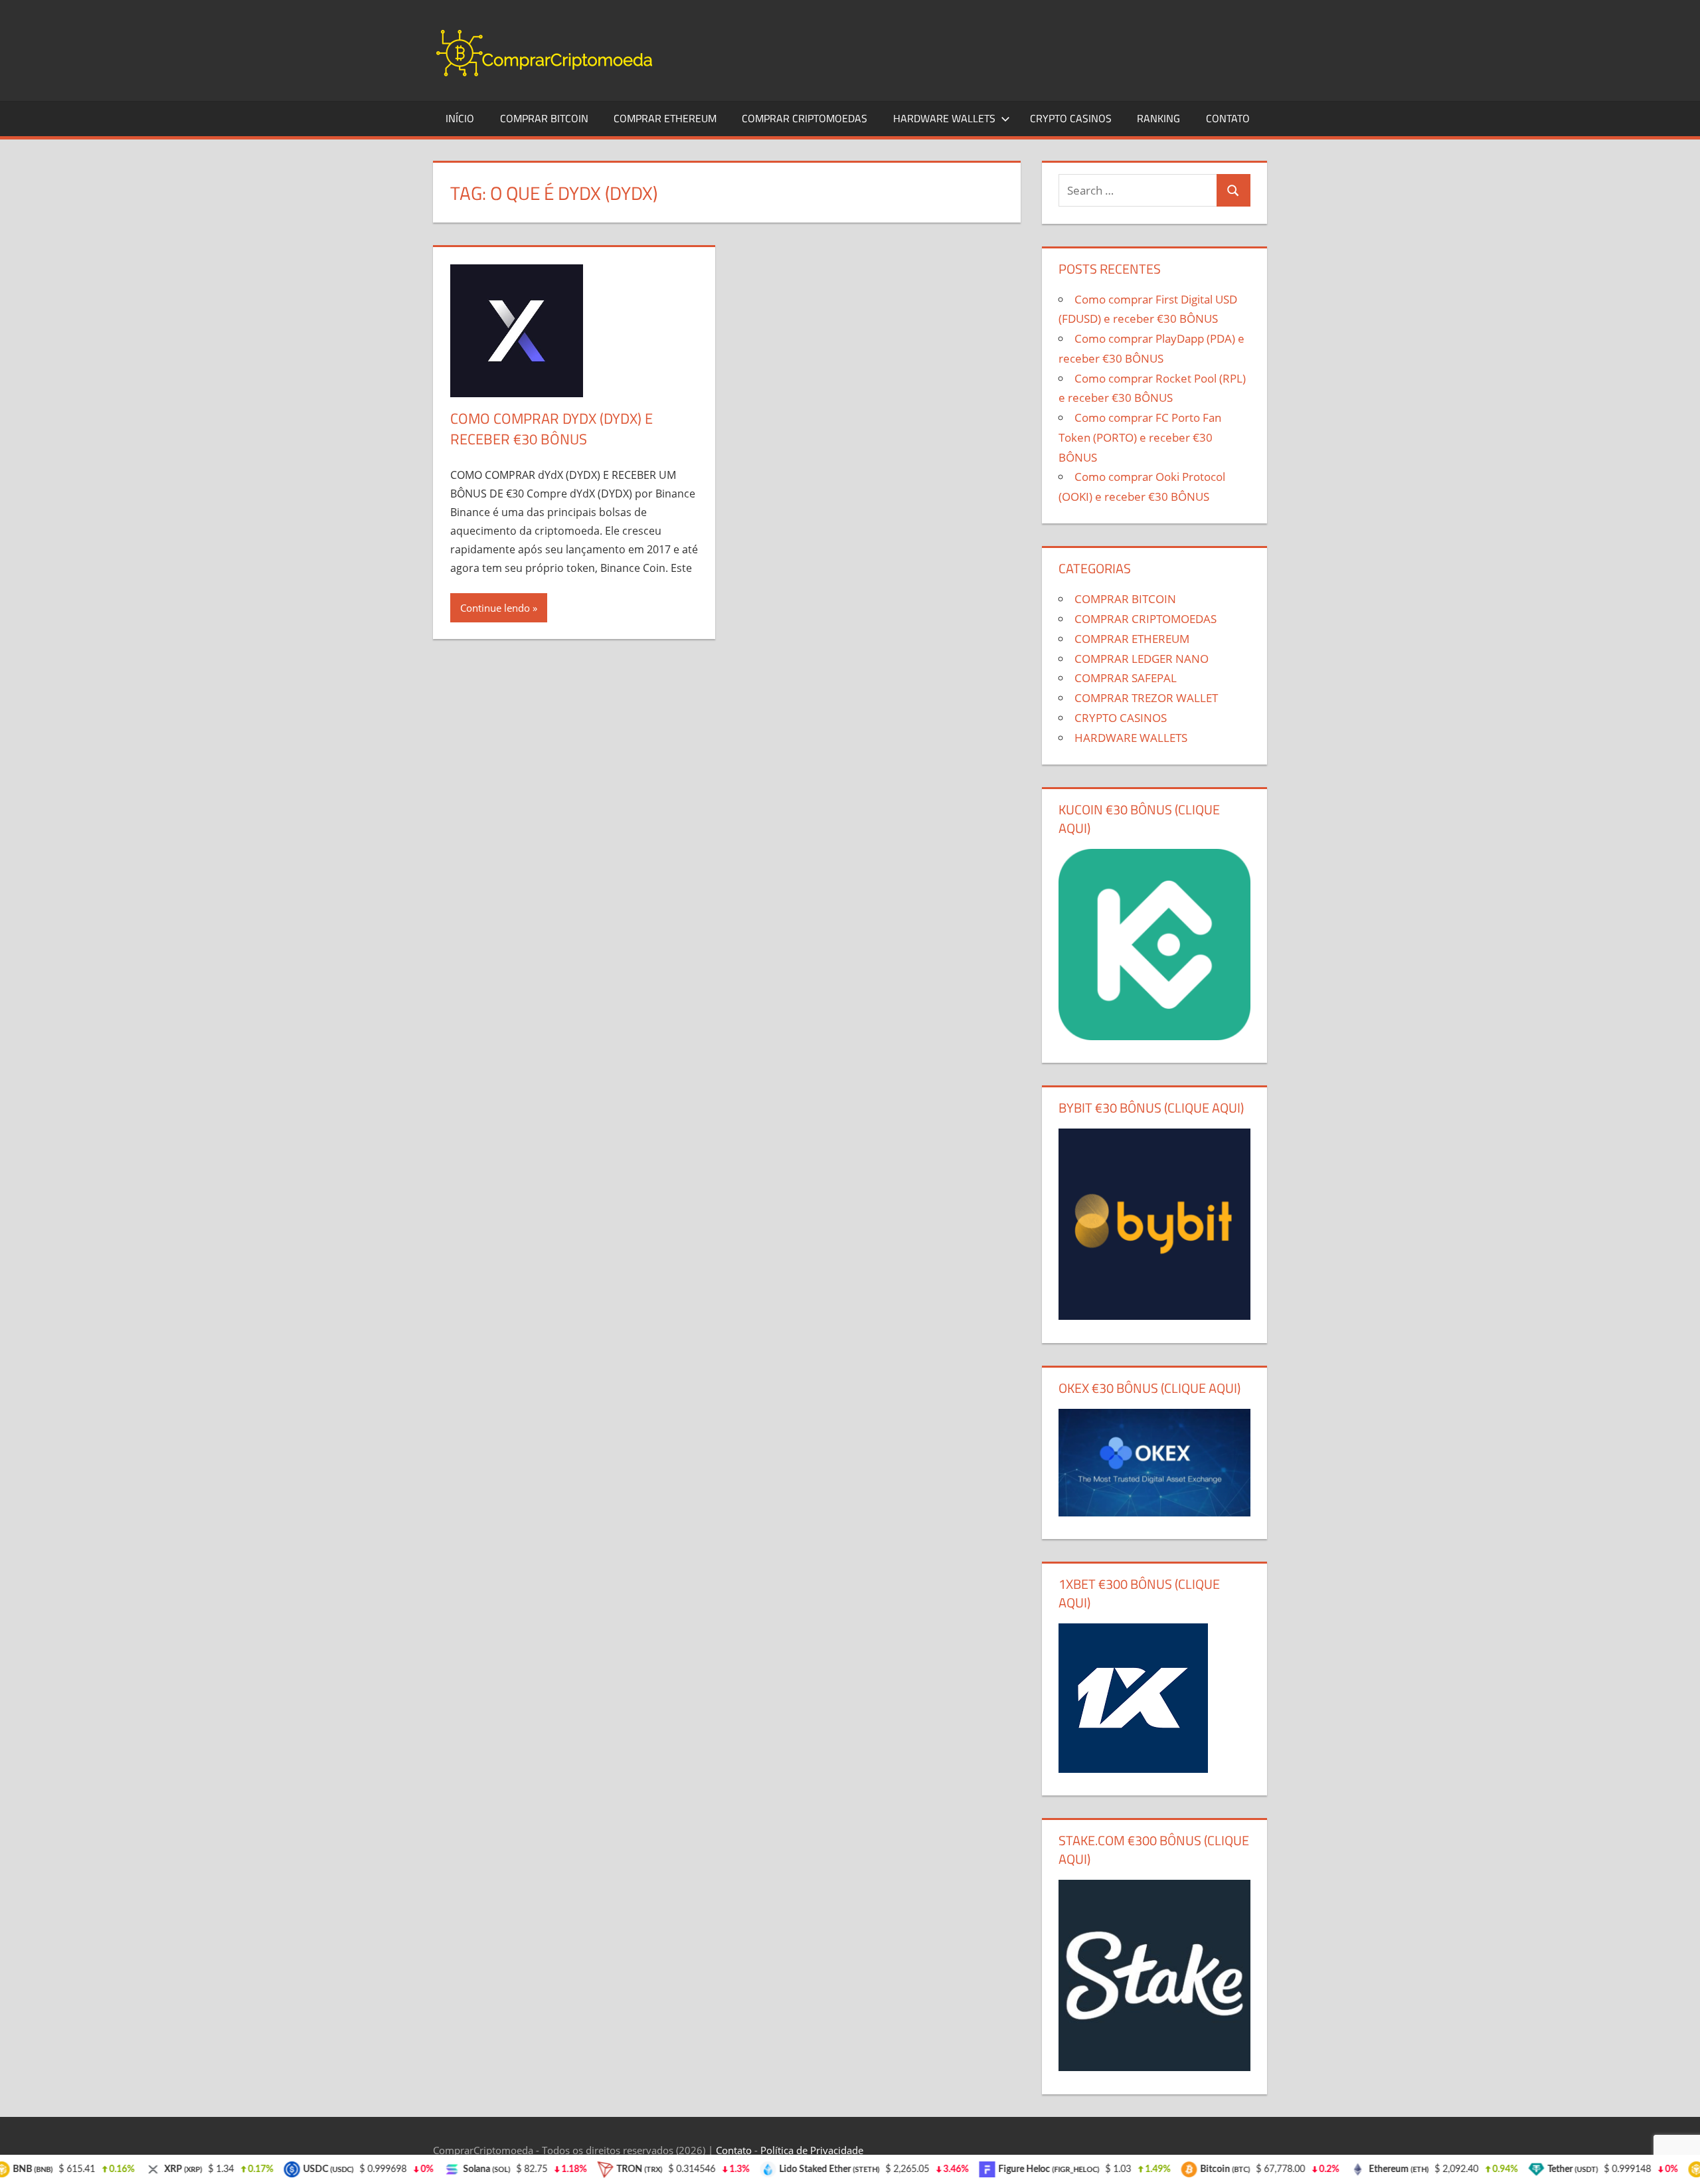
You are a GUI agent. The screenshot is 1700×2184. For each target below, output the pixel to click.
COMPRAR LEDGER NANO (1142, 659)
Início (460, 118)
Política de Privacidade (812, 2150)
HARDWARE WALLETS (944, 118)
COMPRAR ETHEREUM (665, 118)
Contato (734, 2150)
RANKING (1158, 118)
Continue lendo (495, 608)
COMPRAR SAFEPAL (1126, 678)
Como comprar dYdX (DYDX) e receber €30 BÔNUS (552, 429)
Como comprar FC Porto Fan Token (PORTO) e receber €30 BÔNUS (1140, 437)
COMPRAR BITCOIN (544, 118)
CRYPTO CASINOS (1071, 118)
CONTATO (1228, 118)
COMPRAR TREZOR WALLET (1146, 698)
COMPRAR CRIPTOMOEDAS (805, 118)
